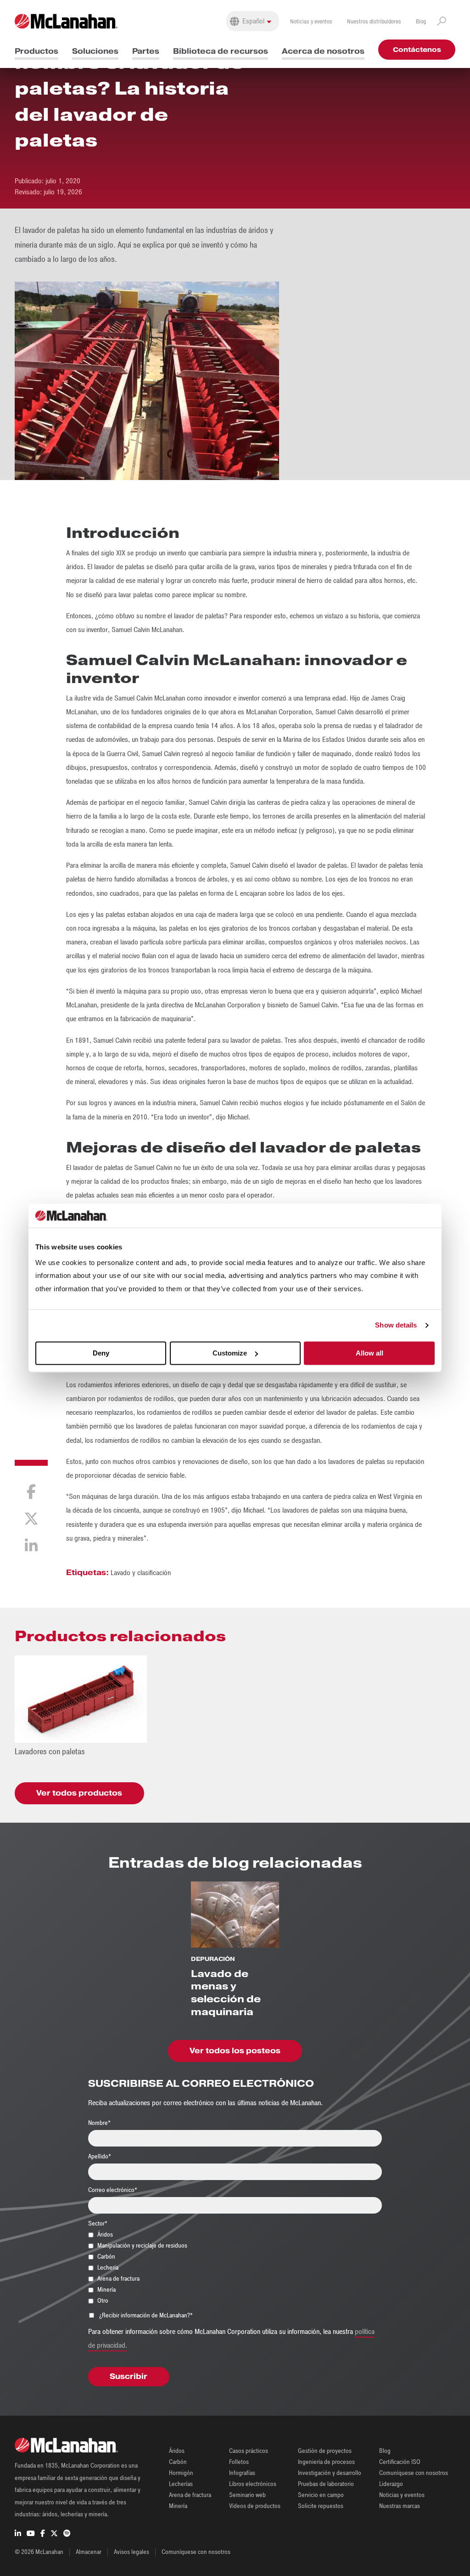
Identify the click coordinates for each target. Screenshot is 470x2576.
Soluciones (95, 51)
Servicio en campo (321, 2495)
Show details (396, 1325)
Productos (36, 51)
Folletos (239, 2462)
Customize (230, 1353)
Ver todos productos (79, 1793)
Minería (178, 2506)
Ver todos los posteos (235, 2051)
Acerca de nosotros (323, 51)
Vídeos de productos (255, 2506)
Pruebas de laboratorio (326, 2484)
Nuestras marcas (400, 2506)
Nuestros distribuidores (374, 22)
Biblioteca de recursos (221, 51)
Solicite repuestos (321, 2506)
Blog (421, 22)
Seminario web (247, 2495)
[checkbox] (235, 2267)
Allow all (369, 1353)
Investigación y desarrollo (330, 2473)
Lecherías (181, 2484)
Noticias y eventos (311, 22)
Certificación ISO (400, 2462)
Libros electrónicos (253, 2484)
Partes (146, 51)
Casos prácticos (249, 2451)
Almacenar (89, 2552)
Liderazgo (391, 2484)
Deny (101, 1353)
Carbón (178, 2462)
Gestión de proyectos (325, 2451)
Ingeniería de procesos (326, 2462)
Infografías (242, 2473)
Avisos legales (131, 2552)
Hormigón (181, 2473)
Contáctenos (417, 50)
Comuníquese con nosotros (414, 2473)
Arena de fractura (190, 2495)
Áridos (177, 2451)
